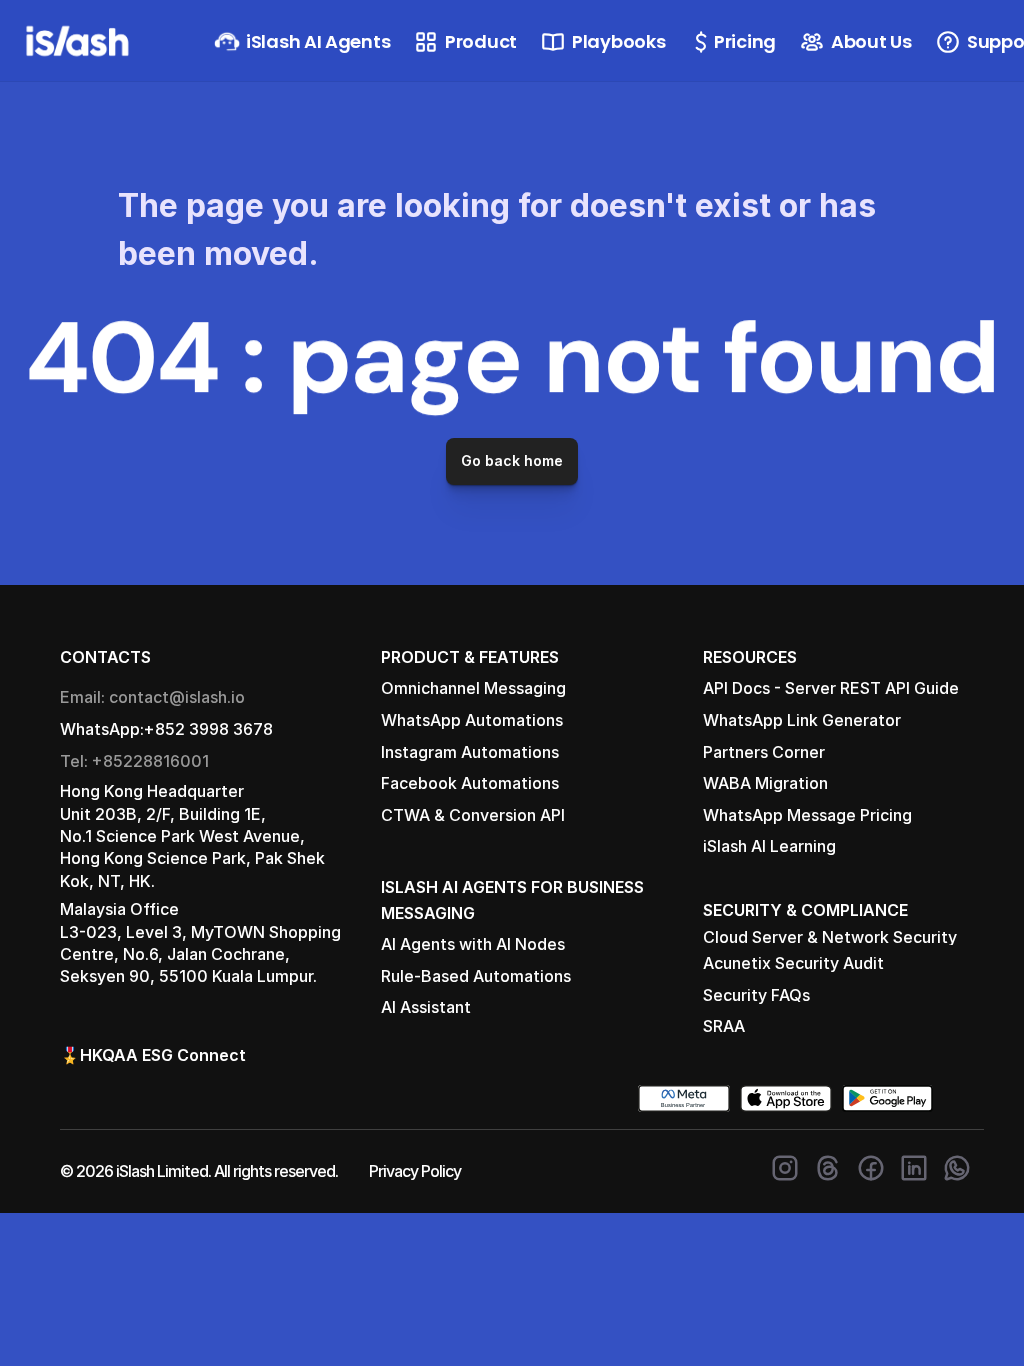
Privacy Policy (415, 1171)
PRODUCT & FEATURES (470, 657)
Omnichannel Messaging (473, 688)
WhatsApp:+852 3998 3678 (166, 729)
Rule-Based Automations (476, 976)
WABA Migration (765, 783)
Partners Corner (764, 752)
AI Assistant (426, 1007)
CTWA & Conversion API (473, 815)
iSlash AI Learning (769, 846)
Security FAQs (756, 995)
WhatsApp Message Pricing (807, 815)
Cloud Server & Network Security (830, 937)
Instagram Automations (470, 752)
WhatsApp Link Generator (802, 720)
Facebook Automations (470, 783)
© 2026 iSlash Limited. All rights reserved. (199, 1171)
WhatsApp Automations (472, 720)
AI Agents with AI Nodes (473, 944)
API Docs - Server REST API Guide (831, 688)
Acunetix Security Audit (793, 963)
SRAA (724, 1026)
